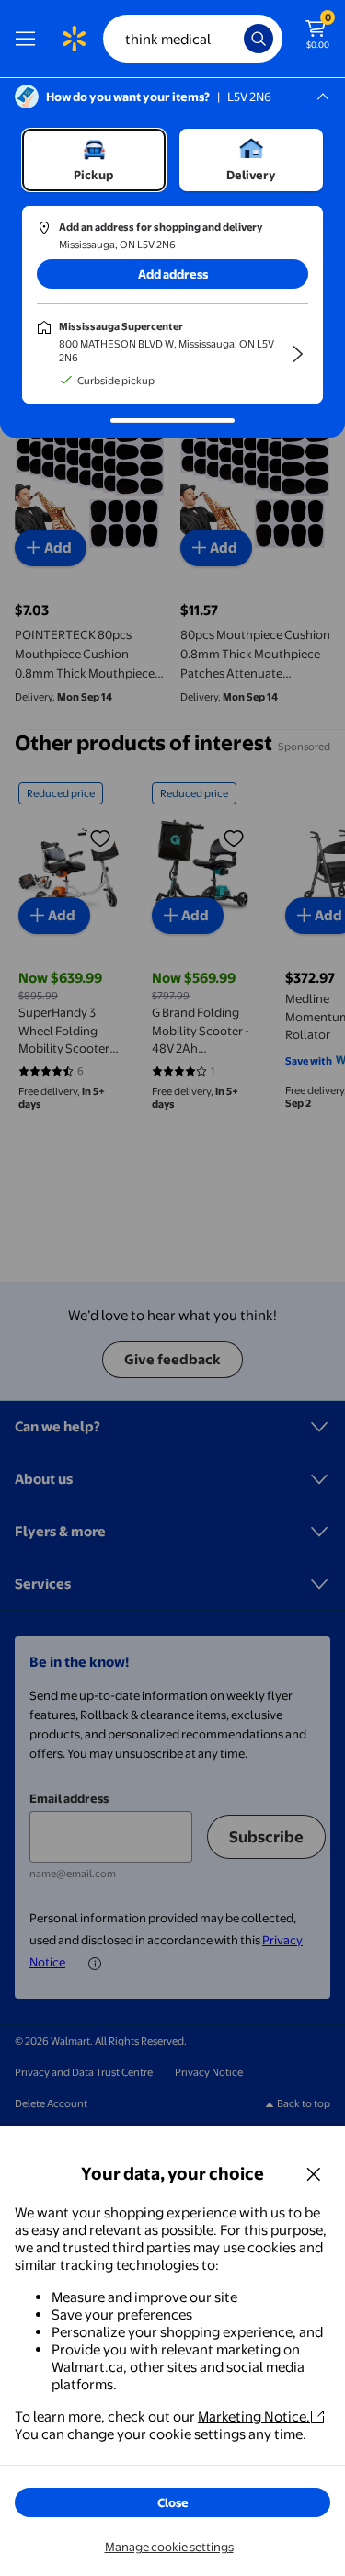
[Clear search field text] (235, 39)
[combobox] (193, 39)
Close (173, 2502)
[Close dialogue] (314, 2173)
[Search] (259, 39)
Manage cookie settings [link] (169, 2547)
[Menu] (29, 39)
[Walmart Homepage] (74, 39)
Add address (173, 274)
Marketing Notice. (254, 2416)
